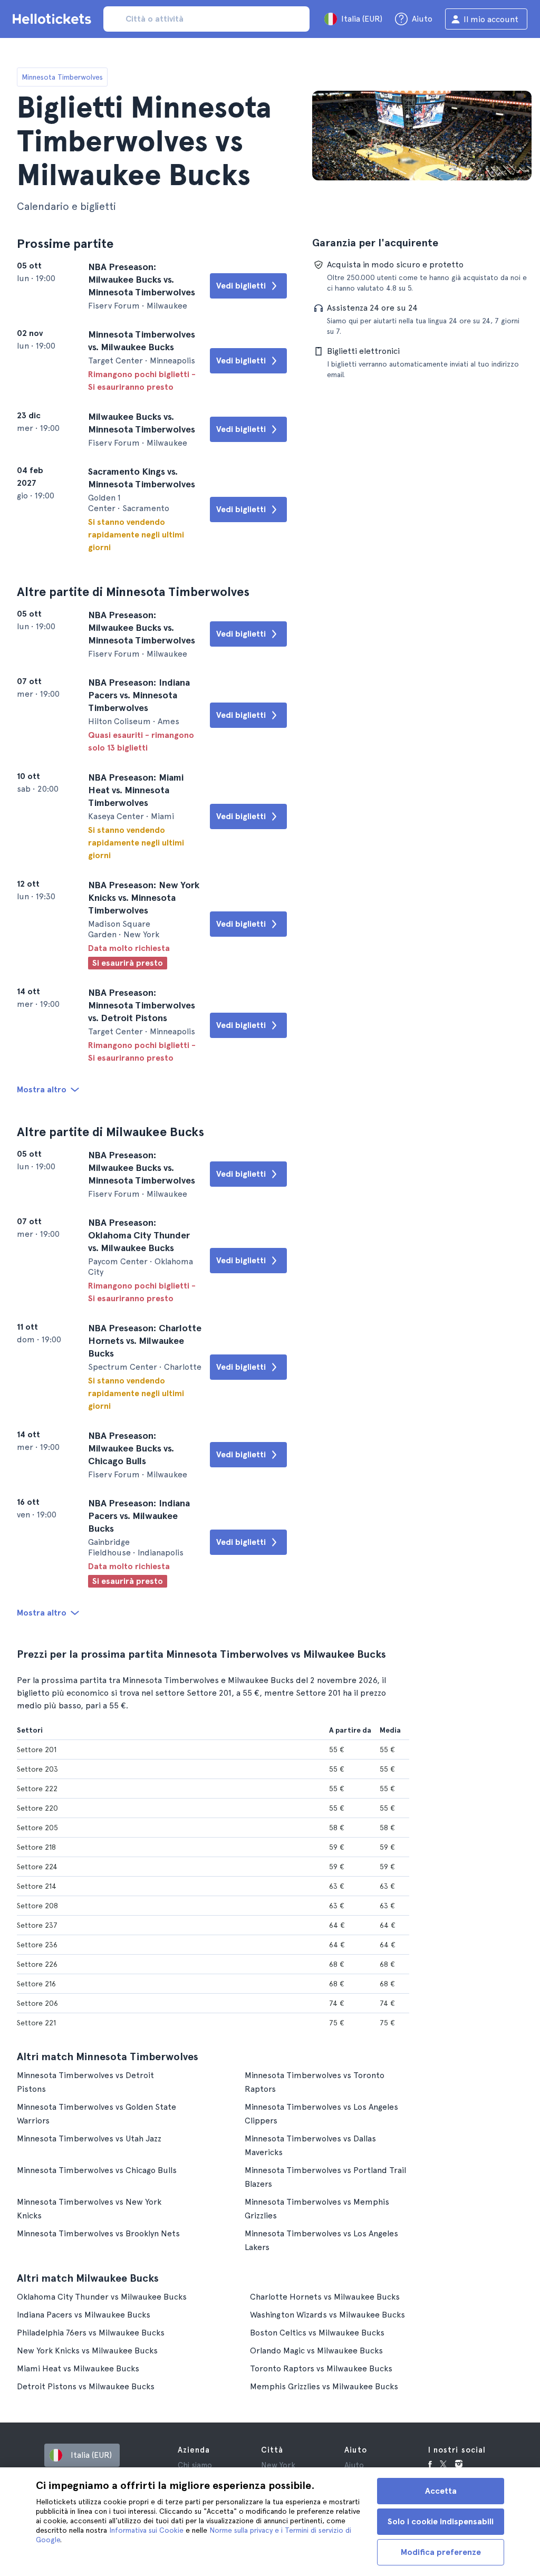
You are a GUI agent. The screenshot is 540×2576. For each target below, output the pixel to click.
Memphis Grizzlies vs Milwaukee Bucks (324, 2386)
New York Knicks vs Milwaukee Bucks (87, 2351)
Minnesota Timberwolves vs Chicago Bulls (97, 2170)
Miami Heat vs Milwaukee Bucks (78, 2368)
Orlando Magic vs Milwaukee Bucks (316, 2351)
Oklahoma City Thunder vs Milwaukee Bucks (102, 2297)
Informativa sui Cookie (146, 2530)
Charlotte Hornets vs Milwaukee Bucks (325, 2297)
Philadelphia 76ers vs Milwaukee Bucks (91, 2333)
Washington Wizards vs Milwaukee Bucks (327, 2315)
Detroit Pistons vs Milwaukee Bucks (86, 2386)
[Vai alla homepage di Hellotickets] (54, 19)
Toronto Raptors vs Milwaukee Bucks (321, 2368)
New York (278, 2465)
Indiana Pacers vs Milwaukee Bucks (84, 2315)
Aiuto (354, 2465)
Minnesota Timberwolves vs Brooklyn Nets (98, 2233)
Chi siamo (195, 2465)
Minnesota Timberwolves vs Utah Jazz (89, 2138)
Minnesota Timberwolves (62, 77)
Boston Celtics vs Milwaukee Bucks (317, 2333)
